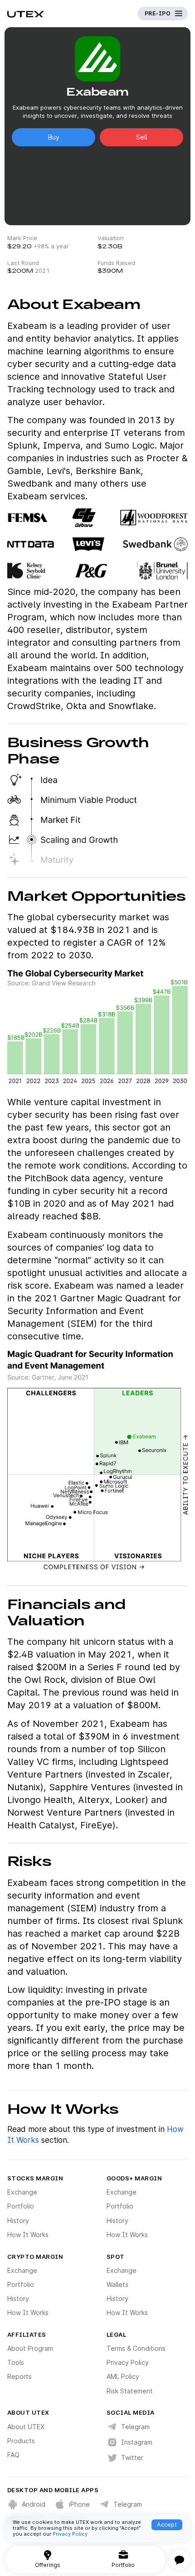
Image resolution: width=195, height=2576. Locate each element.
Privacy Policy (70, 2534)
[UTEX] (26, 14)
